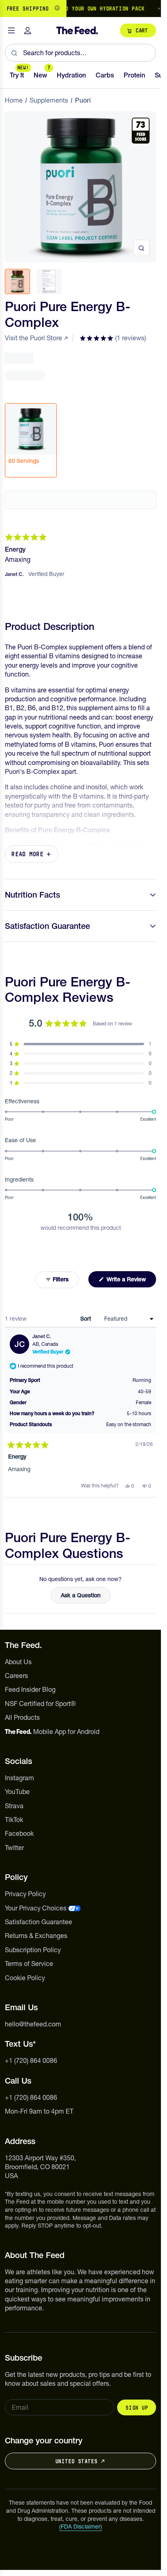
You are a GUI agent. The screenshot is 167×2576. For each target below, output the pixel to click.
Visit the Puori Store (33, 338)
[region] (80, 9)
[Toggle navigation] (11, 31)
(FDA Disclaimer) (81, 2527)
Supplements (49, 100)
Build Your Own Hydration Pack (87, 9)
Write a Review (131, 1281)
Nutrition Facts (32, 895)
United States (76, 2461)
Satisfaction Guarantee (47, 926)
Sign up (137, 2408)
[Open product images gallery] (141, 248)
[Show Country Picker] (57, 9)
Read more (28, 854)
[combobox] (80, 53)
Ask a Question (86, 1597)
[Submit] (14, 53)
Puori (83, 100)
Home (14, 100)
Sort (87, 1319)
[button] (113, 338)
